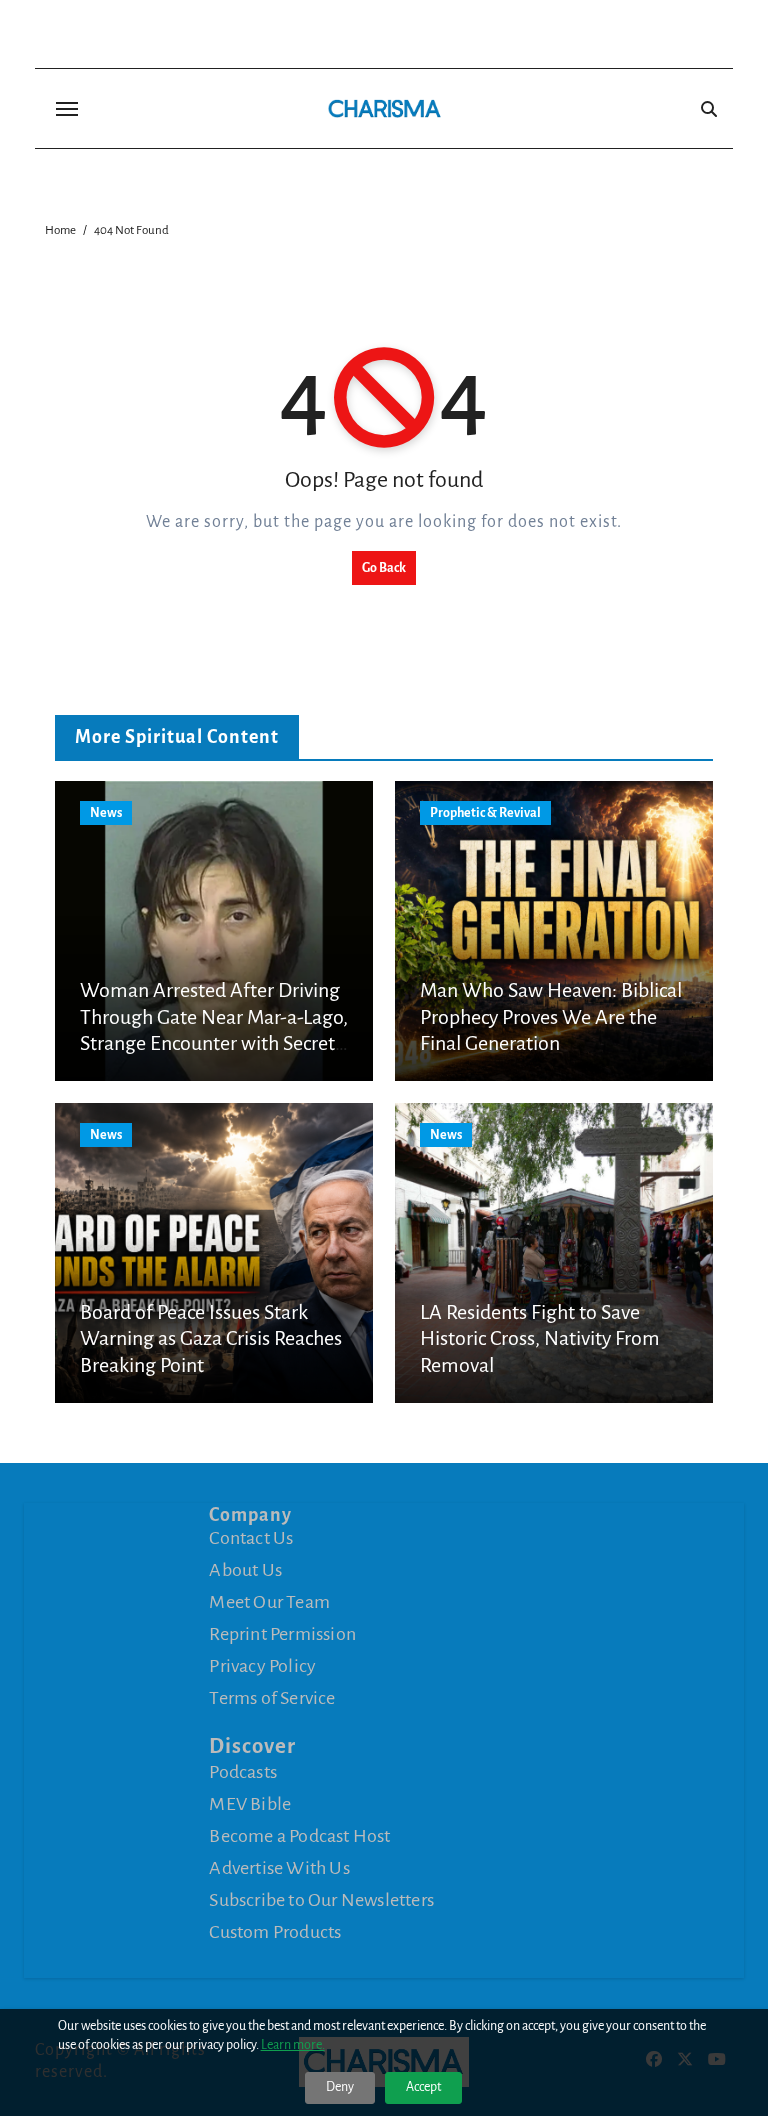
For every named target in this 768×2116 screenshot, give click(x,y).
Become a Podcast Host (299, 1836)
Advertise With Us (279, 1868)
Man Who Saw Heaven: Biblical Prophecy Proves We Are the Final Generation (551, 1016)
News (106, 813)
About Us (245, 1570)
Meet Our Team (269, 1602)
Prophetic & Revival (485, 813)
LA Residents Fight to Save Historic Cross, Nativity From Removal (540, 1338)
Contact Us (251, 1538)
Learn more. (293, 2045)
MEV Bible (250, 1804)
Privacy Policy (262, 1666)
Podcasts (243, 1772)
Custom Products (275, 1932)
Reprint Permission (282, 1634)
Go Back (384, 568)
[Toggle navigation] (67, 109)
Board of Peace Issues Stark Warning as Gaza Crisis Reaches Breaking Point (211, 1338)
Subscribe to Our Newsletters (321, 1900)
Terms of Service (272, 1698)
